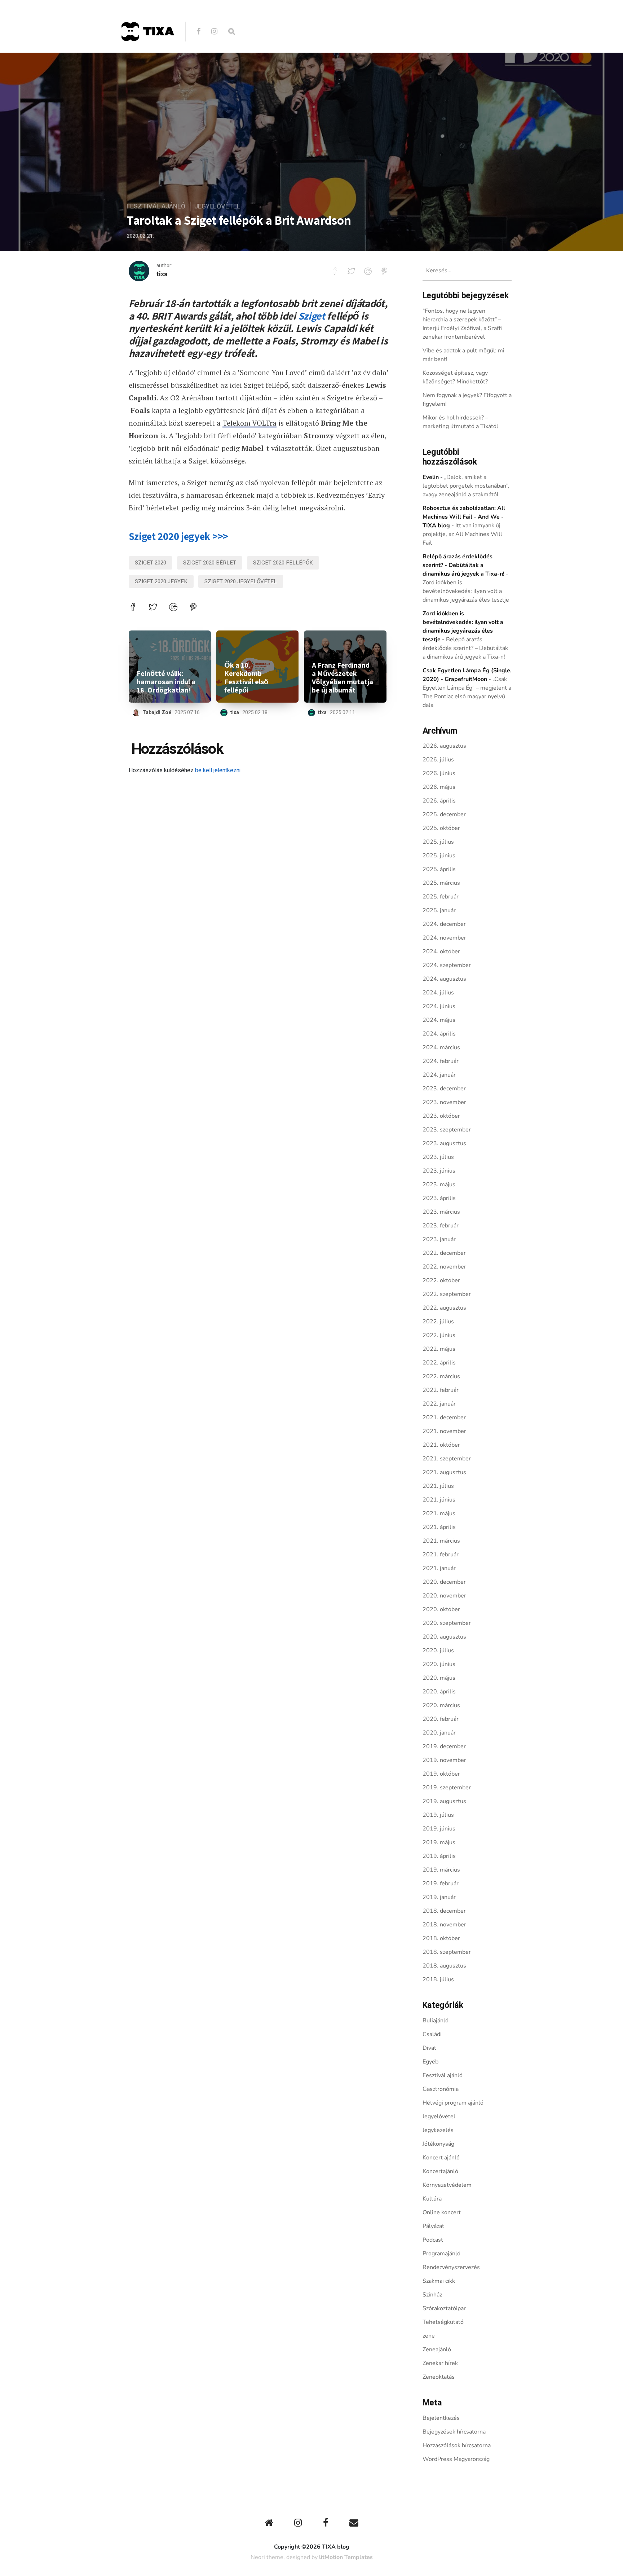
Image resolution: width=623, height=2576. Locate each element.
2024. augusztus (444, 979)
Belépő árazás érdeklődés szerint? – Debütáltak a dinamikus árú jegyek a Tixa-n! (465, 648)
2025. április (439, 869)
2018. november (444, 1925)
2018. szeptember (447, 1952)
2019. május (439, 1842)
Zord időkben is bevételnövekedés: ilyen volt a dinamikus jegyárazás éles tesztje (466, 591)
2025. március (441, 883)
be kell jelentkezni (218, 770)
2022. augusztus (444, 1308)
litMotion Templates (346, 2557)
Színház (432, 2295)
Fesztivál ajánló (156, 206)
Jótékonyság (438, 2144)
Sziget (312, 316)
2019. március (441, 1870)
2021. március (441, 1541)
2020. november (444, 1596)
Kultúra (432, 2199)
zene (429, 2336)
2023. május (439, 1184)
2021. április (439, 1527)
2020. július (438, 1650)
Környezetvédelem (447, 2185)
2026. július (438, 760)
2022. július (438, 1322)
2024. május (439, 1020)
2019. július (438, 1815)
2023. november (444, 1102)
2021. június (439, 1500)
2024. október (441, 951)
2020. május (439, 1678)
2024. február (441, 1061)
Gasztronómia (441, 2089)
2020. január (439, 1733)
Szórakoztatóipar (444, 2308)
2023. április (439, 1198)
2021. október (441, 1445)
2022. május (439, 1349)
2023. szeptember (447, 1130)
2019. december (444, 1746)
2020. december (444, 1582)
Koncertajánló (440, 2171)
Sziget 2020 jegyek (161, 581)
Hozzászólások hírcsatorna (457, 2445)
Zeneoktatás (439, 2377)
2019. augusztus (444, 1801)
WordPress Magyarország (456, 2459)
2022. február (441, 1390)
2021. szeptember (447, 1459)
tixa (162, 274)
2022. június (439, 1335)
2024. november (444, 938)
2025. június (439, 856)
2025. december (444, 814)
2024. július (438, 993)
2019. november (444, 1760)
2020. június (439, 1664)
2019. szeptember (447, 1788)
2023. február (441, 1226)
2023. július (438, 1157)
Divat (429, 2048)
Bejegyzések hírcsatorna (454, 2432)
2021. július (438, 1486)
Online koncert (442, 2212)
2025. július (438, 842)
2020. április (439, 1692)
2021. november (444, 1431)
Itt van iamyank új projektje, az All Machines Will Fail (462, 534)
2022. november (444, 1267)
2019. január (439, 1897)
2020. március (441, 1705)
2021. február (441, 1555)
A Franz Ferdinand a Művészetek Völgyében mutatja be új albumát (343, 678)
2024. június (439, 1006)
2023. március (441, 1212)
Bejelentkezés (441, 2418)
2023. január (439, 1239)
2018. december (444, 1911)
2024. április (439, 1034)
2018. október (441, 1938)
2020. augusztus (444, 1637)
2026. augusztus (444, 746)
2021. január (439, 1568)
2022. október (441, 1280)
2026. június (439, 773)
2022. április (439, 1363)
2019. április (439, 1856)
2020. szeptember (447, 1623)
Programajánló (441, 2254)
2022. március (441, 1376)
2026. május (439, 787)
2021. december (444, 1417)
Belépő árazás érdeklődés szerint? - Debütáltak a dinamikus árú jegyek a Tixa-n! (463, 565)
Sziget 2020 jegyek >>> (178, 536)
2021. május (439, 1513)
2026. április (439, 801)
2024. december (444, 924)
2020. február (441, 1719)
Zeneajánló (437, 2349)
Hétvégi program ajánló (453, 2103)
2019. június (439, 1829)
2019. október (441, 1774)
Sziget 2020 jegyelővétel (241, 581)
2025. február (441, 897)
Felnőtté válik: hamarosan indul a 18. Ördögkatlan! (166, 682)
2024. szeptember (447, 965)
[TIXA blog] (147, 56)
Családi (432, 2034)
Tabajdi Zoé (157, 713)
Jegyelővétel (217, 206)
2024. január (439, 1075)
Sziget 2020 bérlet (210, 563)
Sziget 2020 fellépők (283, 563)
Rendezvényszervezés (451, 2267)
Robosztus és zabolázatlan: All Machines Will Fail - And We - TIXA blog (464, 517)
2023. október (441, 1116)
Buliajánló (436, 2021)
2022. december (444, 1253)
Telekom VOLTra (249, 423)
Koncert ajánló (441, 2158)
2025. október (441, 828)
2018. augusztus (444, 1966)
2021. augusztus (444, 1472)
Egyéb (430, 2062)
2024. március (441, 1047)
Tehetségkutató (443, 2322)
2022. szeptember (447, 1294)
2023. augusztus (444, 1143)
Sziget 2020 (151, 563)
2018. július (438, 1979)
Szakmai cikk (439, 2281)
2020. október (441, 1609)
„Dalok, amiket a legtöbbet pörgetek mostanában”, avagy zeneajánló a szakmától (466, 486)
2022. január (439, 1404)
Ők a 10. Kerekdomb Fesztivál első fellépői (246, 678)
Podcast (433, 2240)
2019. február (441, 1883)
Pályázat (433, 2226)
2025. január (439, 910)
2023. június (439, 1171)
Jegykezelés (438, 2130)
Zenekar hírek (440, 2363)
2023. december (444, 1089)
